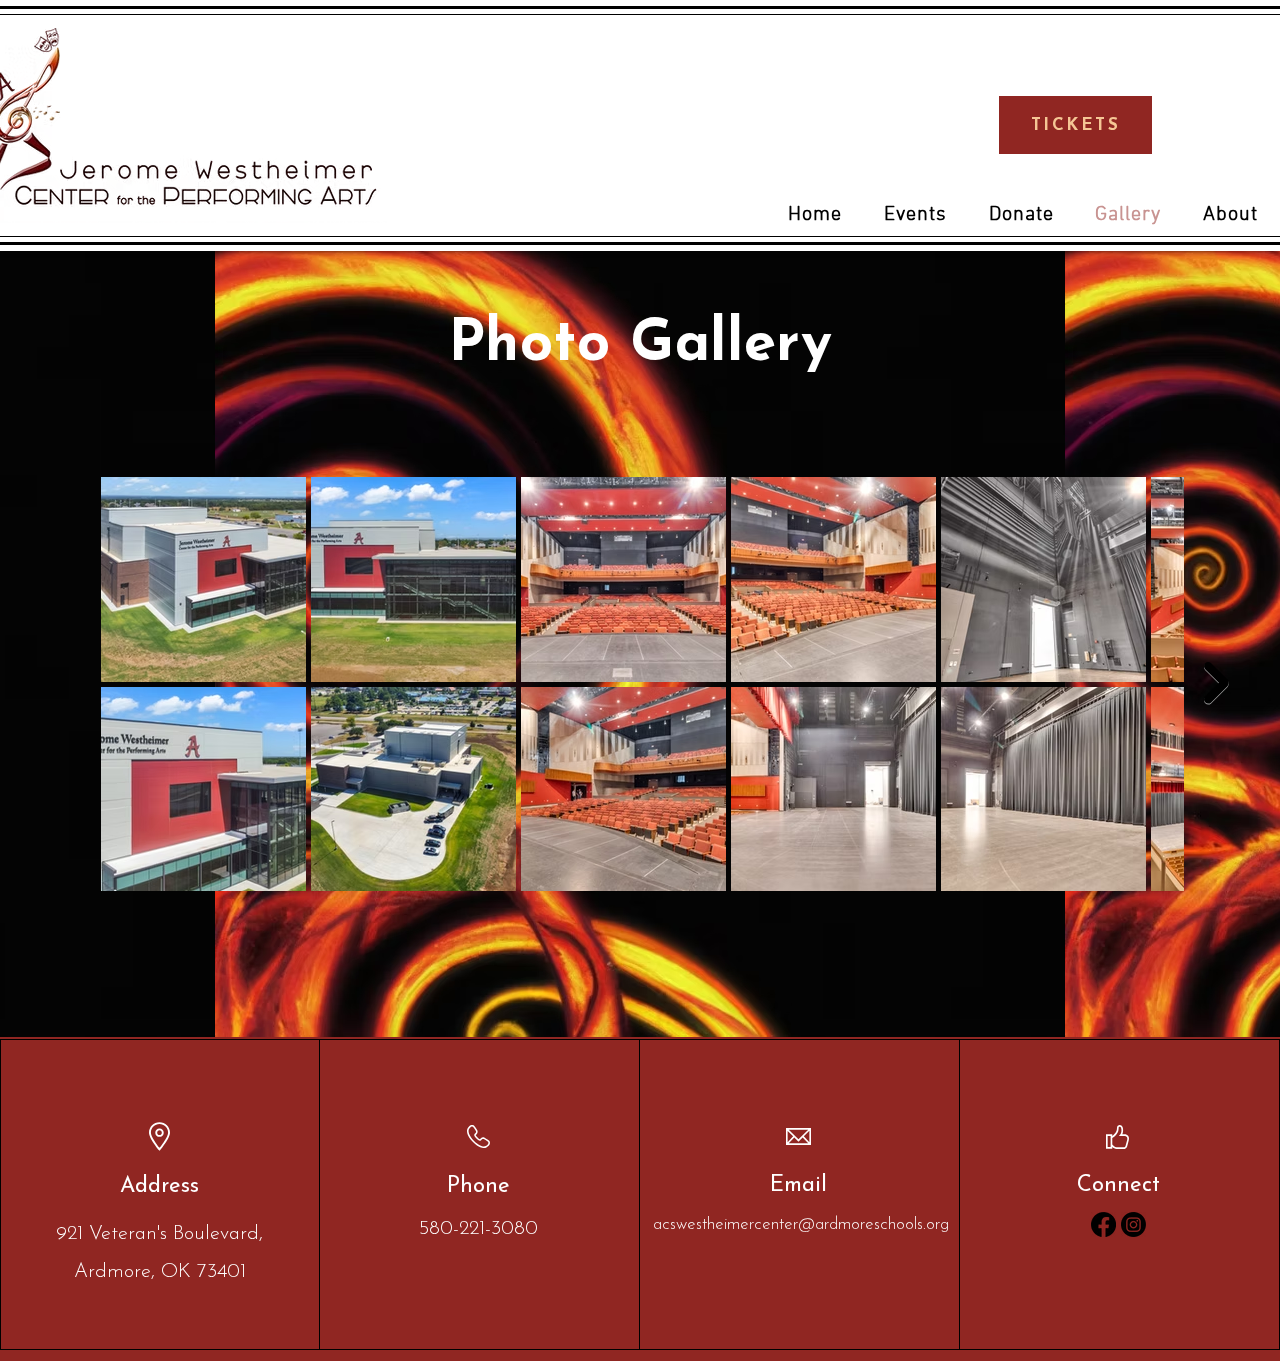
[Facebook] (1103, 1224)
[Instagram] (1133, 1224)
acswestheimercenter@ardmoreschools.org (801, 1224)
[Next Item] (1216, 683)
